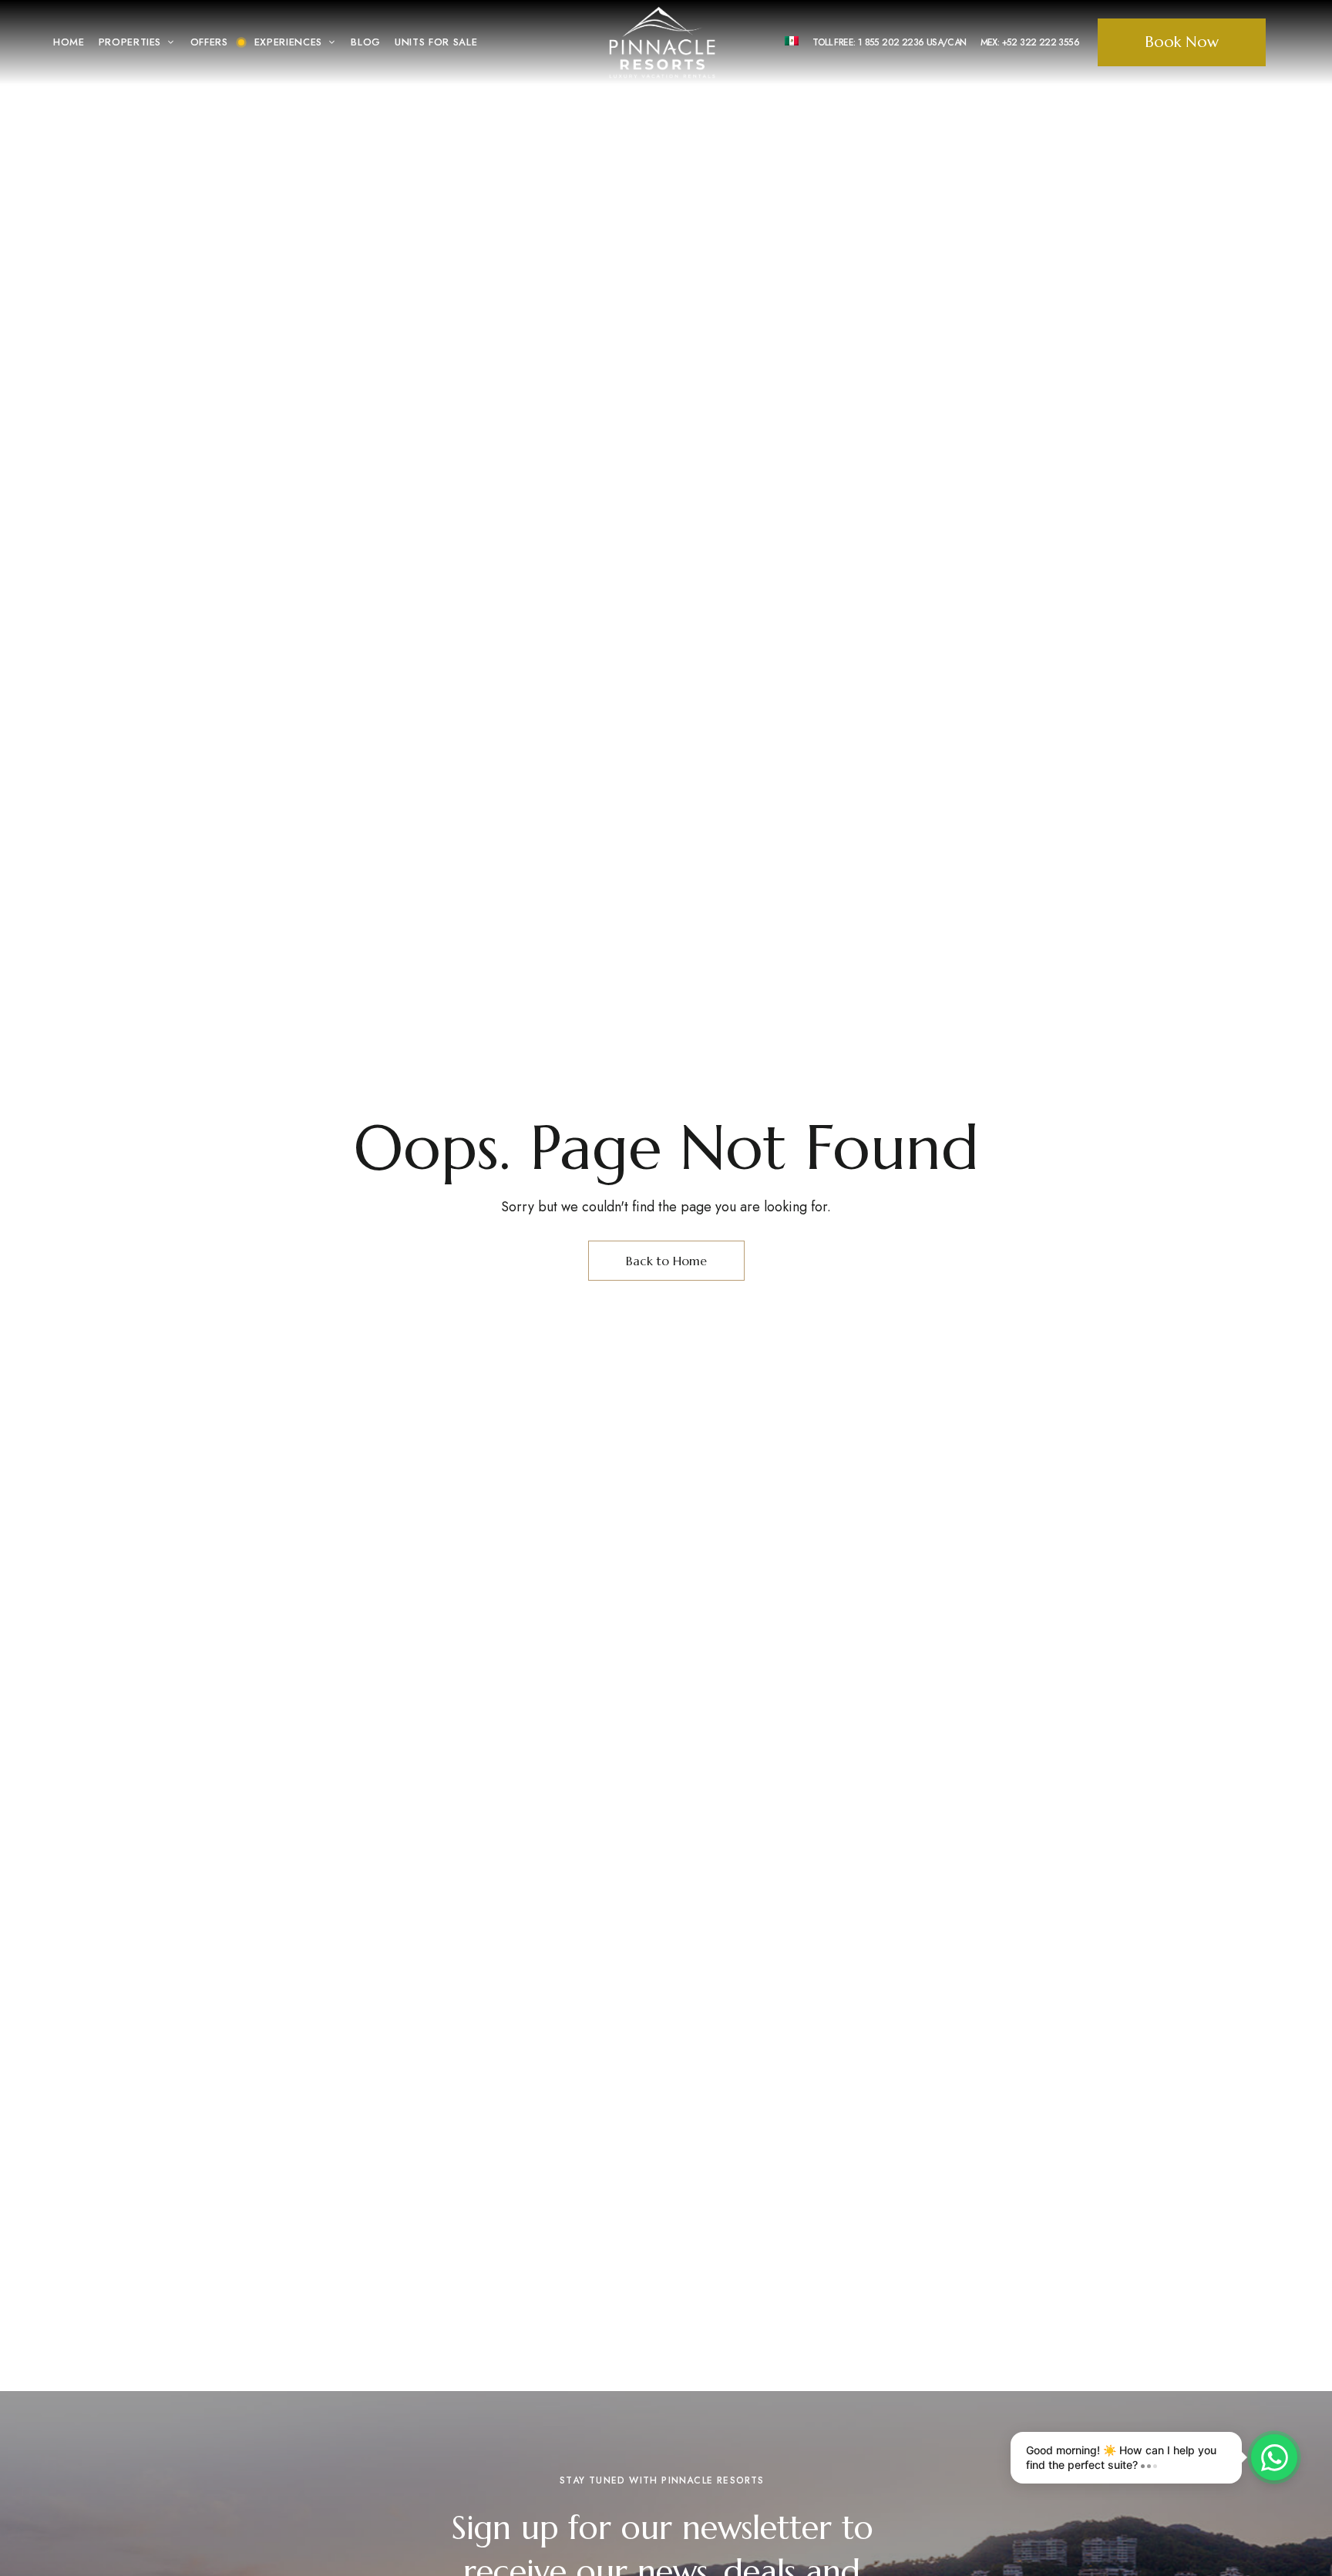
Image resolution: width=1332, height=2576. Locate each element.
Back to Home (666, 1261)
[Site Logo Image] (662, 42)
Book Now (1182, 42)
